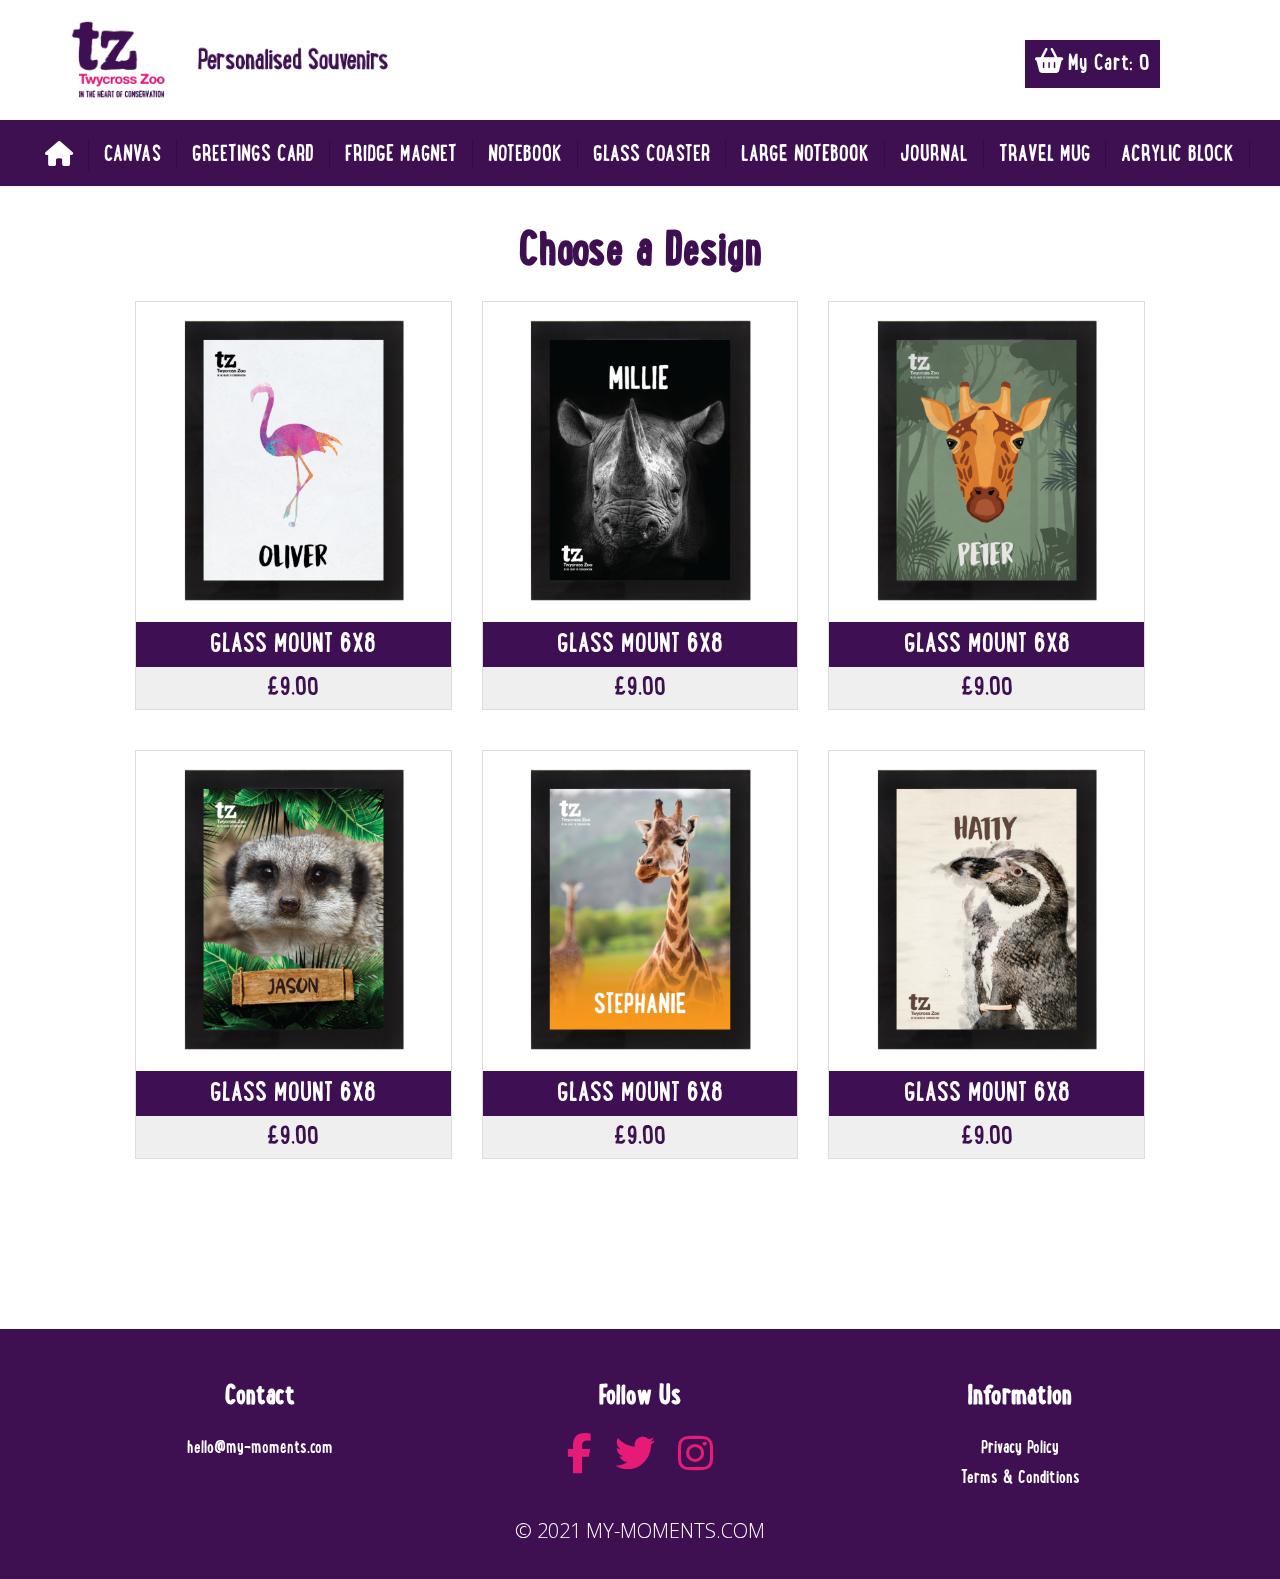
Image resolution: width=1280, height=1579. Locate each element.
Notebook (525, 154)
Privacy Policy (1020, 1448)
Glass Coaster (651, 154)
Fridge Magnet (401, 154)
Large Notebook (805, 154)
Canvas (132, 154)
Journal (934, 154)
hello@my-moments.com (260, 1448)
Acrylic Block (1177, 154)
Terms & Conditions (1020, 1478)
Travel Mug (1044, 154)
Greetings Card (253, 154)
